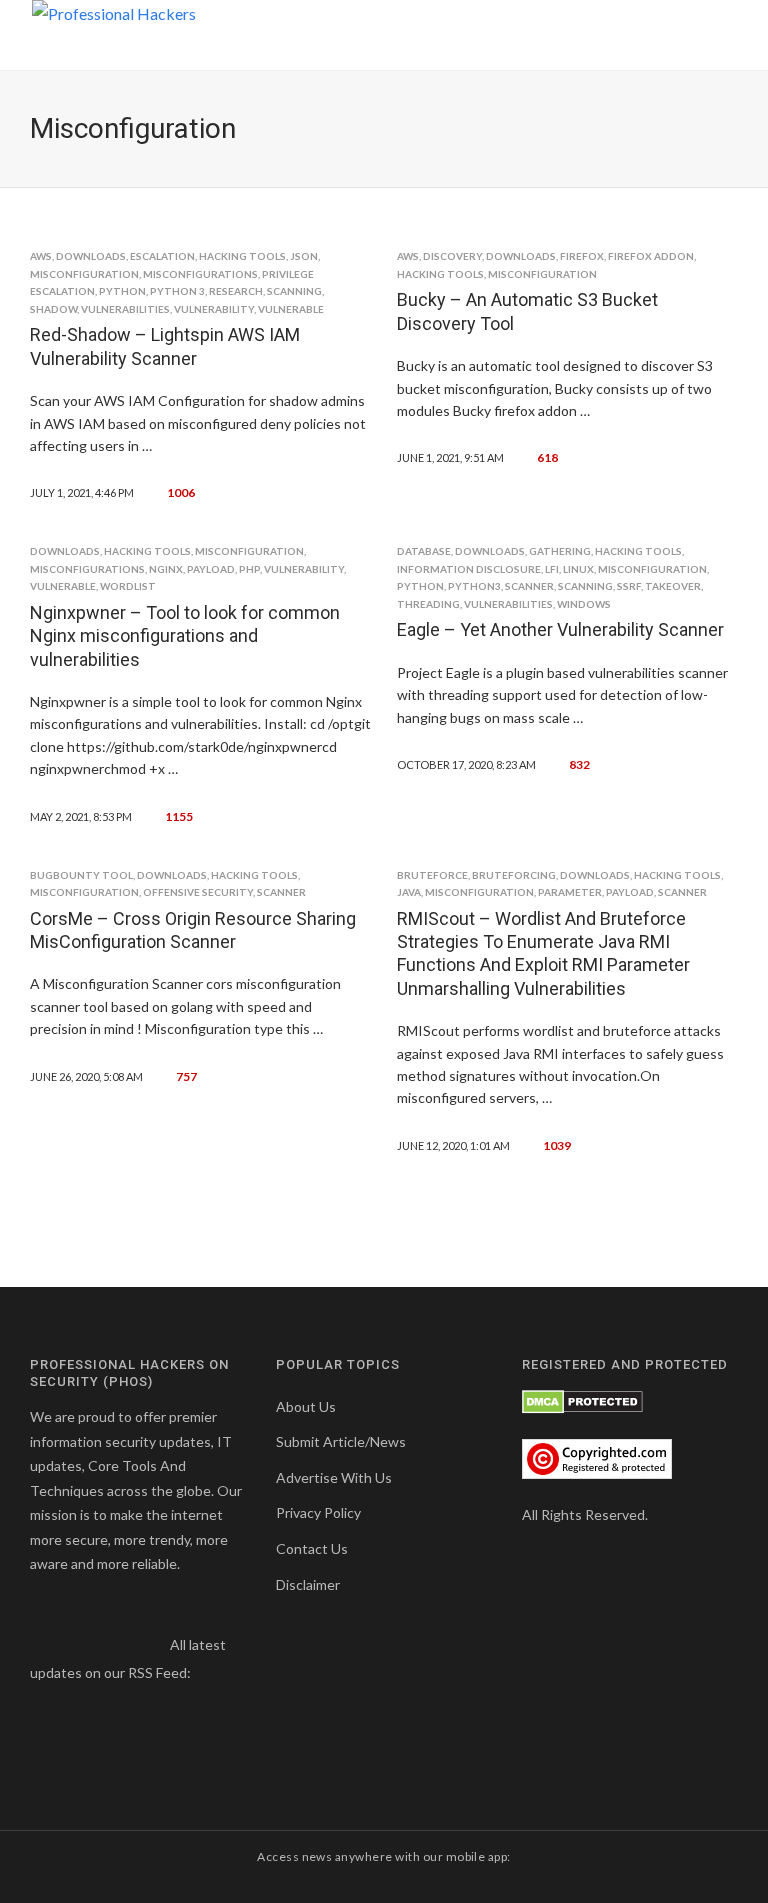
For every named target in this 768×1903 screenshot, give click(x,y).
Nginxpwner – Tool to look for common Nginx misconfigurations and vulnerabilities (185, 636)
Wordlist (128, 586)
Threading (428, 604)
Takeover (673, 586)
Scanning (294, 291)
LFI (552, 569)
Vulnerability (214, 309)
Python (122, 291)
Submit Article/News (341, 1441)
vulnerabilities (125, 309)
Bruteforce (432, 875)
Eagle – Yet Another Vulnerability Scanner (560, 629)
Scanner (529, 586)
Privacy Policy (318, 1512)
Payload (211, 569)
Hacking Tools (242, 256)
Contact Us (312, 1548)
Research (236, 291)
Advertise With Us (334, 1477)
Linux (578, 569)
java (409, 892)
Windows (584, 604)
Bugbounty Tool (81, 875)
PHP (249, 569)
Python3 (474, 586)
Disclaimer (308, 1584)
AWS (41, 256)
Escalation (162, 256)
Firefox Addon (651, 256)
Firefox (582, 256)
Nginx (166, 569)
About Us (306, 1406)
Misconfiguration (84, 274)
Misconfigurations (200, 274)
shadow (53, 309)
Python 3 (177, 291)
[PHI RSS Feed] (207, 1672)
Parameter (570, 892)
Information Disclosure (469, 569)
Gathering (560, 551)
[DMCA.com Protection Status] (582, 1400)
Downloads (91, 256)
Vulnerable (291, 309)
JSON (304, 256)
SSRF (629, 586)
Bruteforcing (514, 875)
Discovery (452, 256)
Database (424, 551)
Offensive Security (198, 892)
